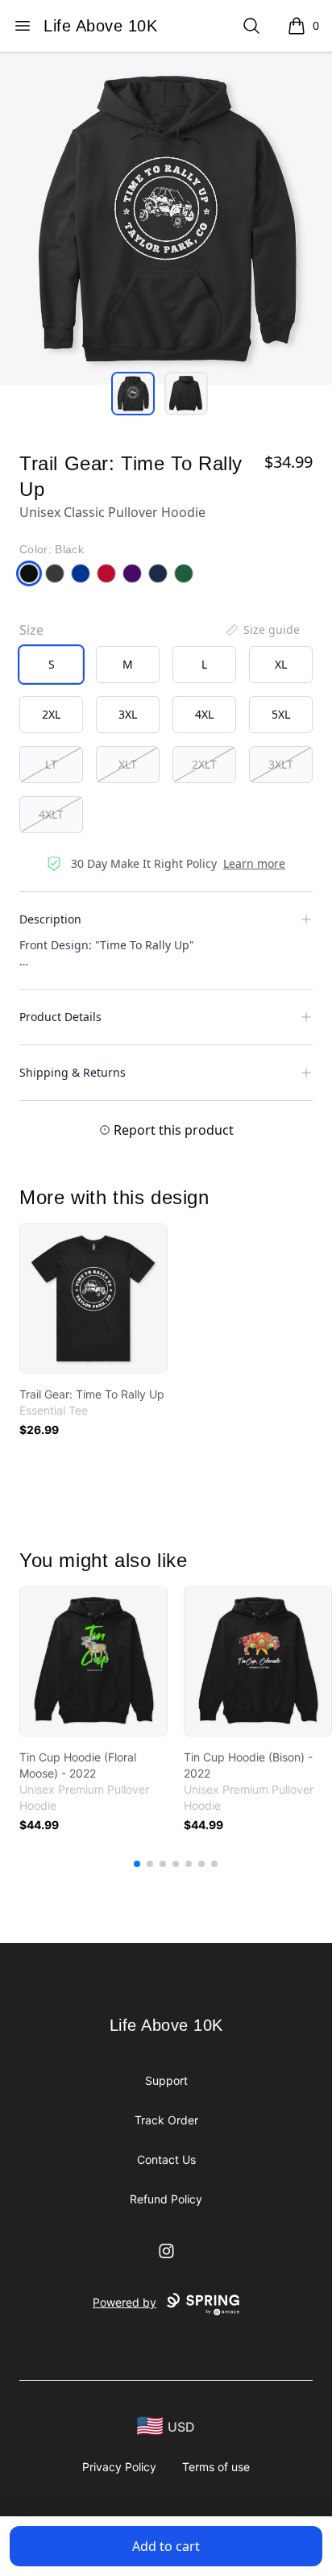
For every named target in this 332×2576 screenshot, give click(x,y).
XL (281, 664)
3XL (128, 714)
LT (51, 764)
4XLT (51, 814)
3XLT (281, 764)
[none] (262, 630)
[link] (93, 1298)
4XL (204, 714)
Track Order (166, 2120)
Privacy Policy (119, 2467)
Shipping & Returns (73, 1072)
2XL (51, 714)
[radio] (51, 665)
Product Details (60, 1017)
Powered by (124, 2302)
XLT (128, 764)
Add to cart (166, 2546)
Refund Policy (166, 2199)
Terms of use (216, 2467)
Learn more (254, 863)
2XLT (204, 764)
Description (50, 919)
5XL (281, 714)
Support (166, 2080)
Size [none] (31, 630)
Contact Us (166, 2159)
